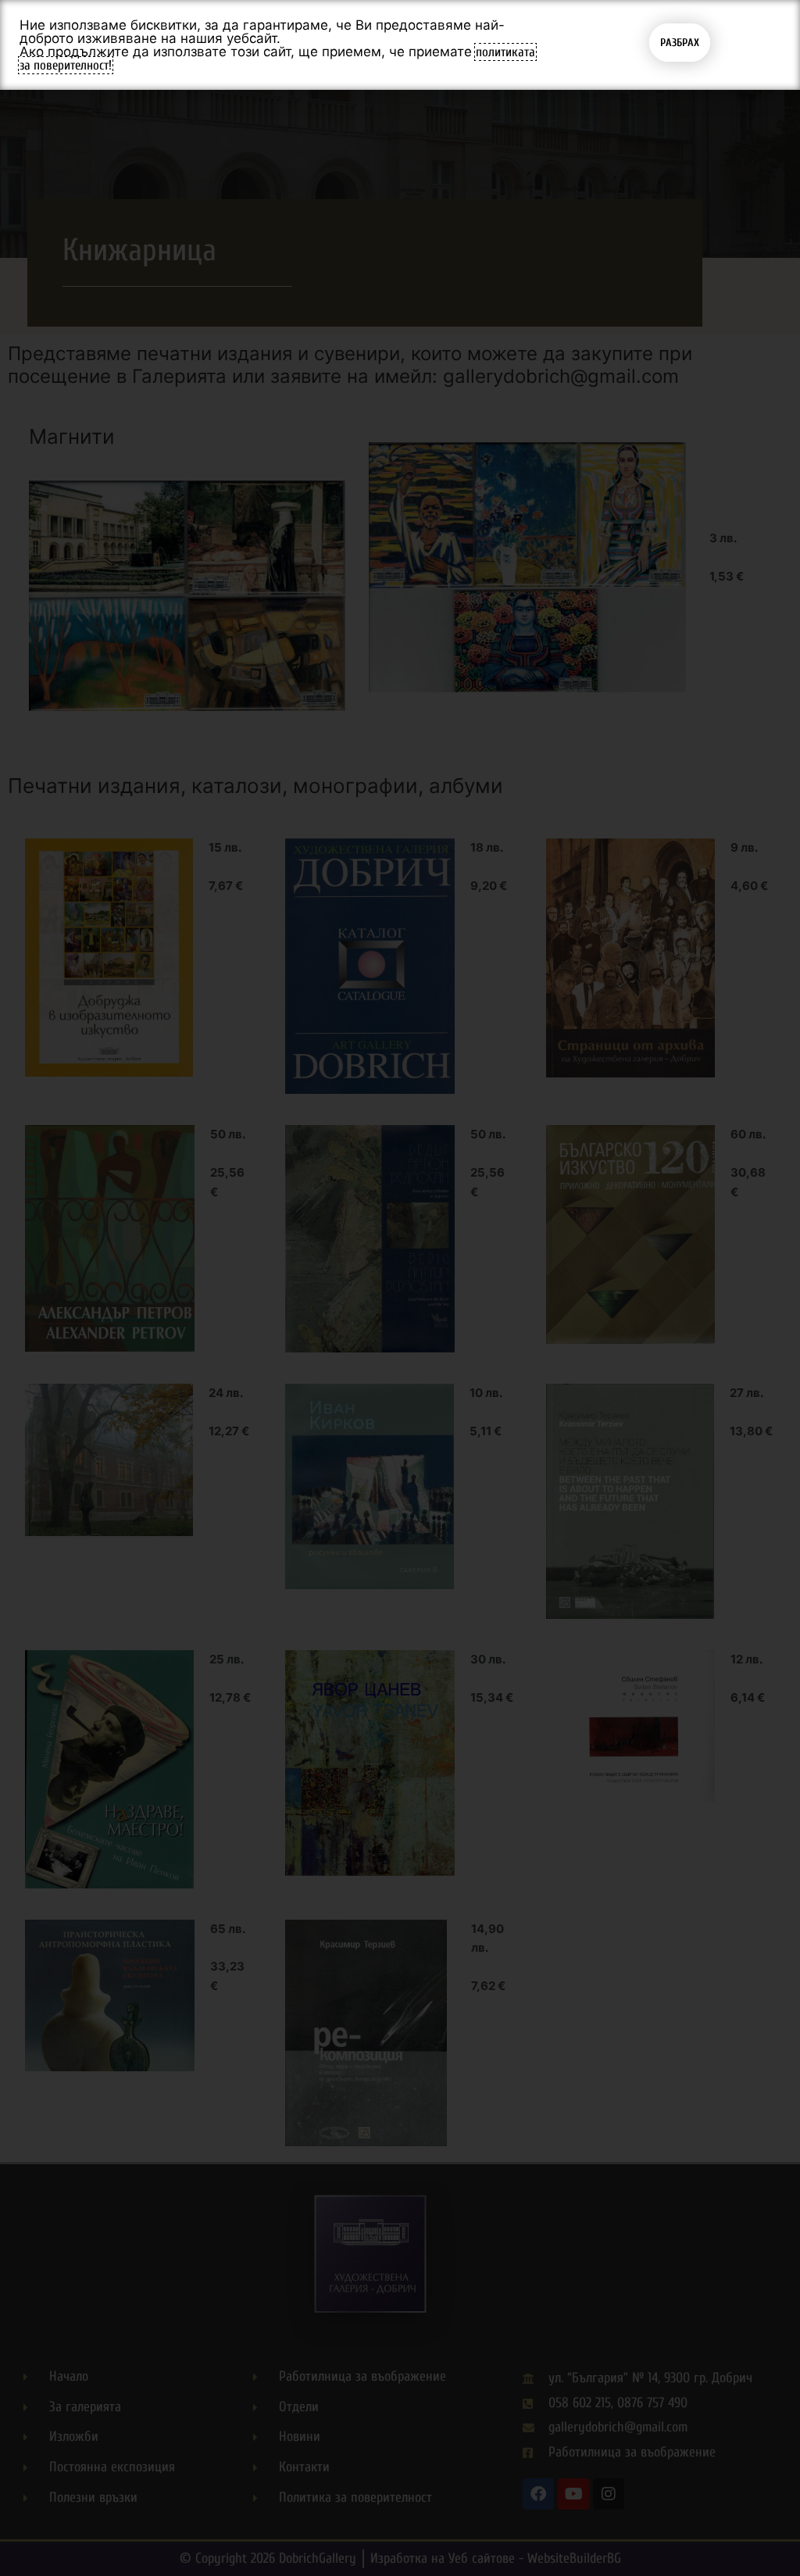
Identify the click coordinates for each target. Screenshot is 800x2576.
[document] (400, 1288)
